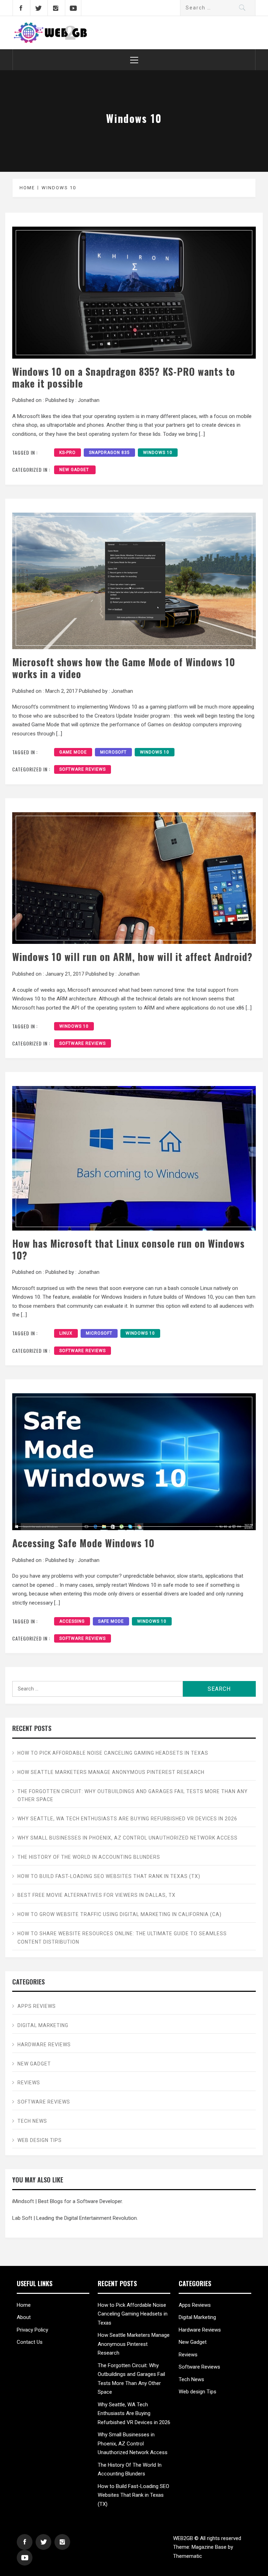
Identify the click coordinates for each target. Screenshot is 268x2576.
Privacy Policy (32, 2330)
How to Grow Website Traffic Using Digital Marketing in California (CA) (120, 1914)
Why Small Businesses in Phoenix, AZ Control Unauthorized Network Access (128, 1838)
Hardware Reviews (44, 2045)
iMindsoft (23, 2201)
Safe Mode (111, 1621)
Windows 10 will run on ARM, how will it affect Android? (132, 956)
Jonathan (89, 400)
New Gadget (75, 470)
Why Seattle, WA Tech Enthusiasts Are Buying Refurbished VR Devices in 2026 (127, 1819)
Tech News (32, 2121)
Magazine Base (210, 2547)
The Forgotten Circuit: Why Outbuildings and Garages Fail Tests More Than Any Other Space (133, 1796)
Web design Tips (40, 2140)
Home (24, 2305)
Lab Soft (22, 2218)
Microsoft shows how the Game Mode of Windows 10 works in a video (124, 668)
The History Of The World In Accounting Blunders (89, 1857)
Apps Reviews (37, 2006)
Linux (66, 1333)
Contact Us (30, 2342)
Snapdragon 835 (109, 453)
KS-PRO (68, 453)
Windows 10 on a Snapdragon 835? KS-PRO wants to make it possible (124, 377)
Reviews (29, 2083)
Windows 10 (158, 453)
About (24, 2317)
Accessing (72, 1621)
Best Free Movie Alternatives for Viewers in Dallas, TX (96, 1895)
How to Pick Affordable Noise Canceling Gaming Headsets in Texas (113, 1753)
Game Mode (73, 752)
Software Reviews (83, 769)
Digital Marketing (43, 2025)
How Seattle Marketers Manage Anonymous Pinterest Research (111, 1772)
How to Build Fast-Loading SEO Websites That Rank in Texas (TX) (109, 1876)
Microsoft (113, 752)
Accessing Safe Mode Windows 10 (83, 1543)
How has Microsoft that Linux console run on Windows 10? (128, 1249)
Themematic (188, 2556)
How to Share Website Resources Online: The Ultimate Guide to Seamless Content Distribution (122, 1938)
